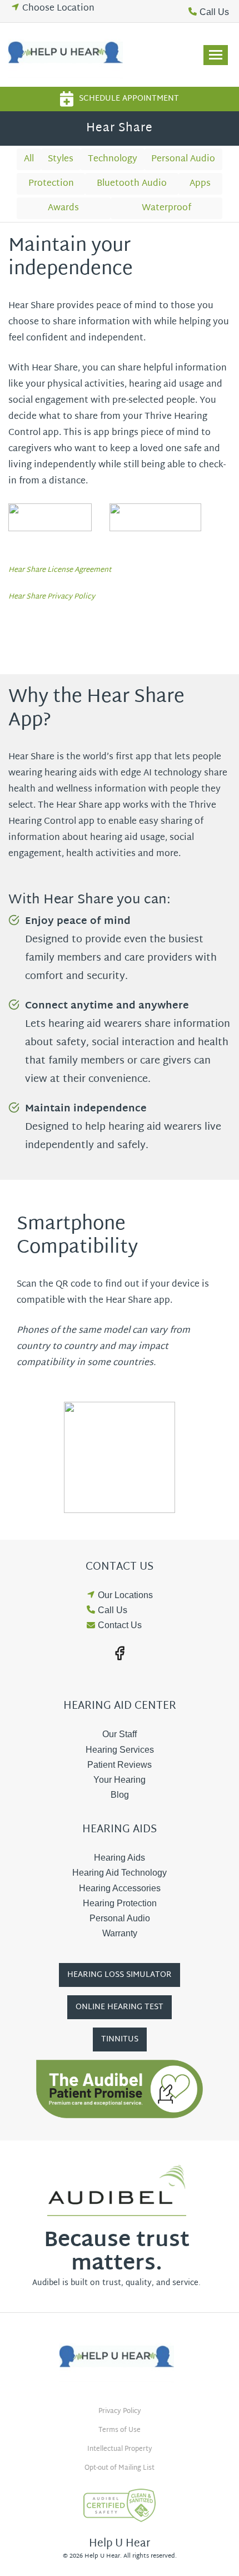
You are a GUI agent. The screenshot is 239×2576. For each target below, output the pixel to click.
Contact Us (120, 1625)
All (29, 159)
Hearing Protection (120, 1903)
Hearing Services (120, 1750)
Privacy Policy (120, 2411)
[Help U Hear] (68, 55)
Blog (120, 1795)
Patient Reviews (120, 1765)
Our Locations (125, 1595)
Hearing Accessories (120, 1888)
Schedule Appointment (129, 99)
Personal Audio (183, 159)
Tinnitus (120, 2039)
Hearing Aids (120, 1858)
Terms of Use (120, 2430)
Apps (200, 184)
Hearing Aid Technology (120, 1873)
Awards (63, 208)
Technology (113, 159)
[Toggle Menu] (216, 55)
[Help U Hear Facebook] (120, 1653)
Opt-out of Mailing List (120, 2468)
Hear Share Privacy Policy (52, 597)
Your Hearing (120, 1780)
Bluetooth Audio (132, 184)
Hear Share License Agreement (60, 570)
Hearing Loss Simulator (120, 1975)
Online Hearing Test (120, 2007)
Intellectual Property (120, 2449)
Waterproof (166, 208)
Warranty (120, 1933)
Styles (61, 159)
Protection (51, 184)
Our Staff (120, 1734)
